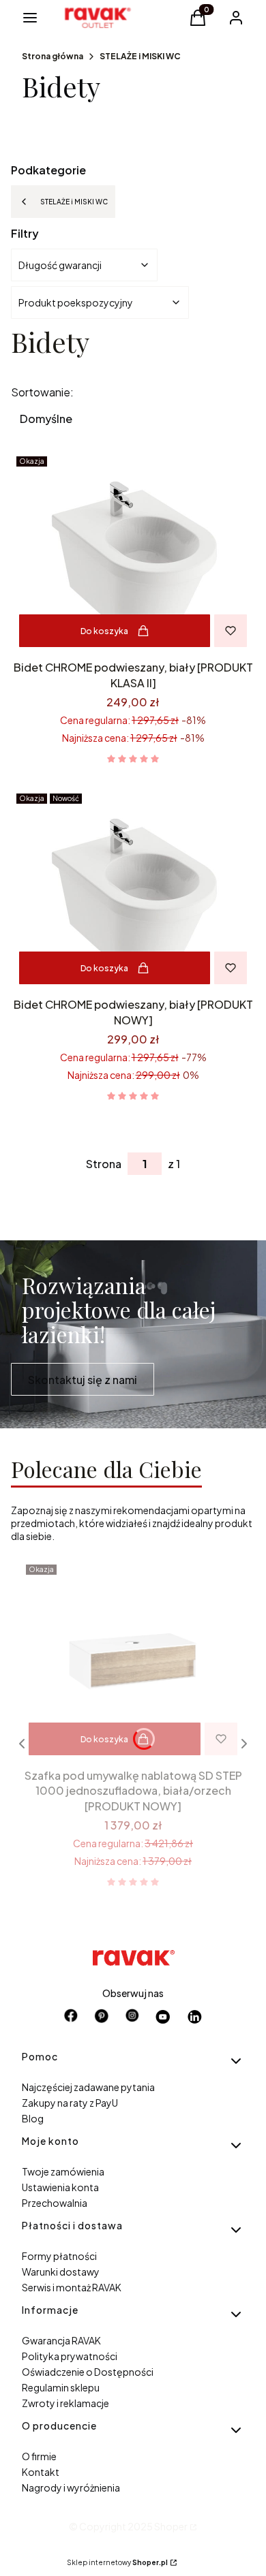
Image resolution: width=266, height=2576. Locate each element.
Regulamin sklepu (61, 2387)
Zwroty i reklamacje (65, 2403)
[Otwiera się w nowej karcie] (163, 2017)
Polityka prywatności (70, 2356)
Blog (33, 2118)
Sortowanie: (42, 392)
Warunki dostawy (61, 2272)
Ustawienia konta (60, 2187)
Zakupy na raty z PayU (70, 2103)
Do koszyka (104, 631)
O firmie (39, 2456)
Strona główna (53, 56)
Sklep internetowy (117, 2562)
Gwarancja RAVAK (61, 2340)
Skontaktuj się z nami (83, 1380)
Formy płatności (59, 2256)
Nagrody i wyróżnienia (71, 2487)
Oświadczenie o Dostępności (88, 2372)
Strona (104, 1164)
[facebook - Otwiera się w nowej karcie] (71, 2017)
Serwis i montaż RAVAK (72, 2287)
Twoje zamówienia (63, 2171)
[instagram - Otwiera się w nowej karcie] (132, 2017)
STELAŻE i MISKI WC (140, 56)
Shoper (171, 2526)
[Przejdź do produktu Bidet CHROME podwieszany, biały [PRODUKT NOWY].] (133, 890)
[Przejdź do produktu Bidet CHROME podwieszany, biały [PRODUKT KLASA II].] (133, 553)
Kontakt (41, 2472)
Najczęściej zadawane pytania (88, 2087)
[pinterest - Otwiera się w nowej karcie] (102, 2017)
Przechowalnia (55, 2203)
